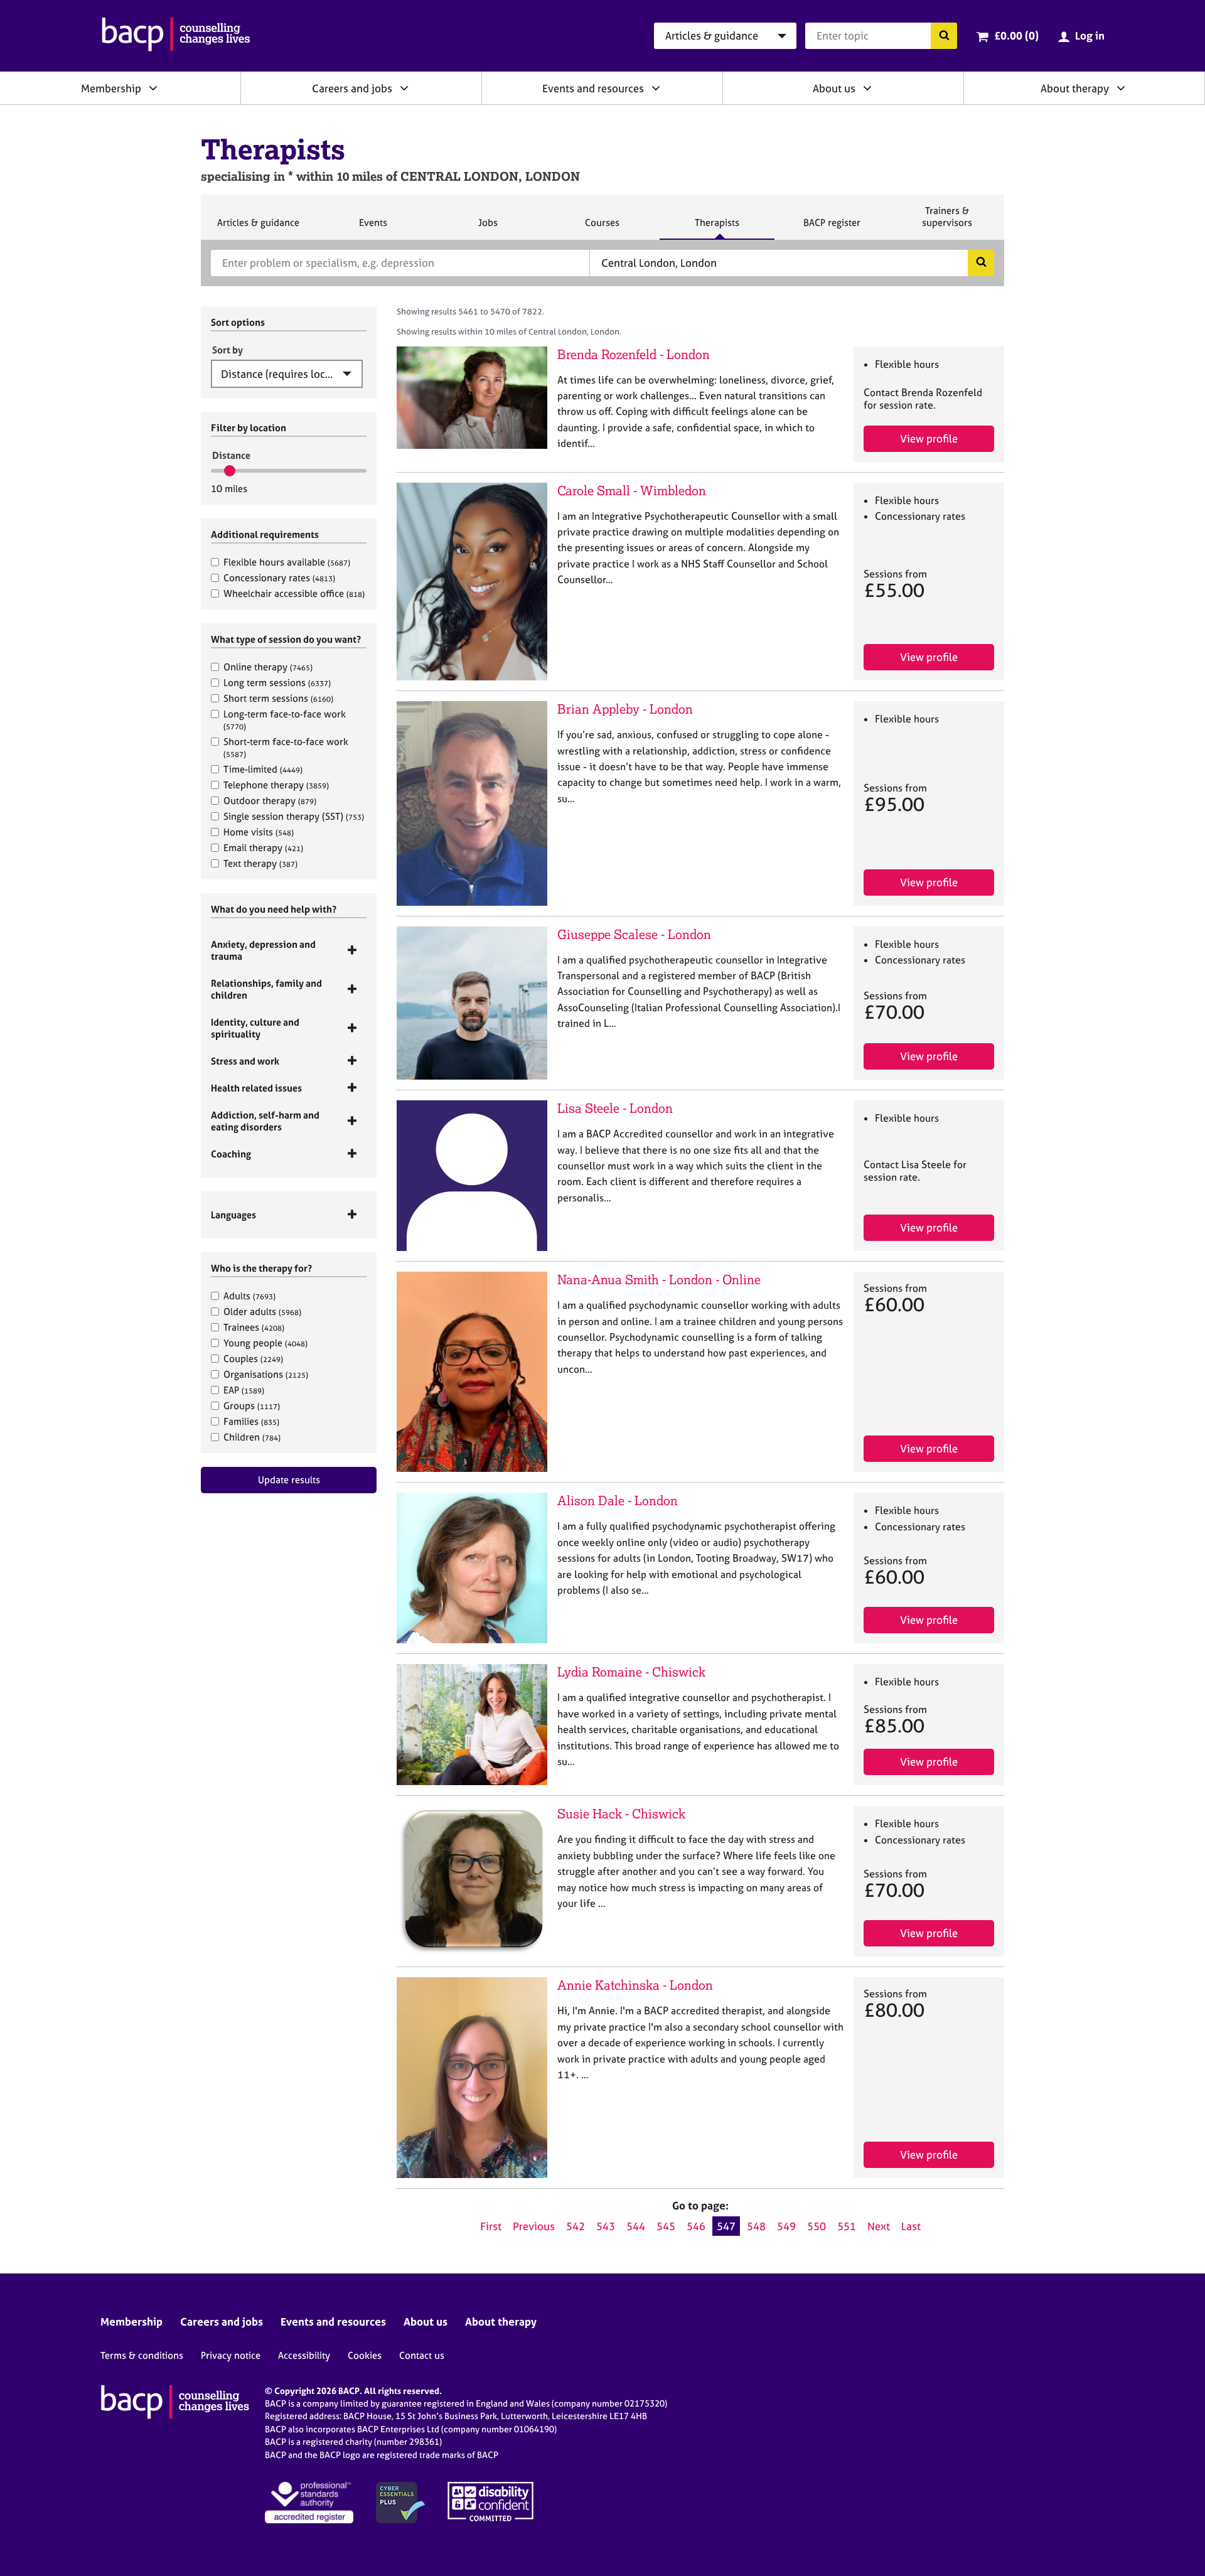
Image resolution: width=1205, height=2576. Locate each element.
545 (666, 2226)
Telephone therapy (276, 785)
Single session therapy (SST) (294, 816)
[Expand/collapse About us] (867, 88)
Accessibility (304, 2355)
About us (834, 88)
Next (879, 2226)
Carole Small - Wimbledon (632, 491)
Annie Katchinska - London (635, 1985)
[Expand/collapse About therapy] (1121, 88)
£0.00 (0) (1016, 35)
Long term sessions (277, 683)
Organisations (266, 1374)
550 (817, 2226)
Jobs (488, 228)
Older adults (262, 1312)
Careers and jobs (352, 88)
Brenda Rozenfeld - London (634, 354)
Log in (1090, 35)
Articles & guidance (258, 228)
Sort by (228, 350)
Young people (265, 1343)
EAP (244, 1390)
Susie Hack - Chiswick (621, 1814)
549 (786, 2226)
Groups (252, 1406)
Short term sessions (278, 698)
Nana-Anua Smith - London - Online (659, 1280)
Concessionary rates (279, 578)
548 (756, 2226)
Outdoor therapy (270, 801)
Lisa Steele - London (615, 1108)
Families (251, 1421)
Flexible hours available (287, 562)
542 (576, 2226)
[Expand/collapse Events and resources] (656, 88)
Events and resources (593, 88)
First (491, 2226)
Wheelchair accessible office (294, 593)
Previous (534, 2226)
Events (373, 228)
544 (636, 2226)
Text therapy (260, 863)
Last (911, 2226)
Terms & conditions (142, 2355)
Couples (253, 1359)
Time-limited (263, 769)
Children (252, 1437)
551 (847, 2226)
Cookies (365, 2355)
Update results (289, 1480)
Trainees (254, 1327)
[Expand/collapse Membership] (153, 88)
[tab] (289, 950)
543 (606, 2226)
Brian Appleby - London (625, 709)
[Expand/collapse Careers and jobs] (404, 88)
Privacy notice (231, 2355)
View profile (929, 438)
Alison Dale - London (618, 1500)
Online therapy (268, 667)
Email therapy (263, 848)
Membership (111, 88)
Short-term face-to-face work (286, 747)
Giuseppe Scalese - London (634, 934)
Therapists (717, 228)
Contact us (422, 2355)
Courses (602, 228)
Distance (231, 455)
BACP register (832, 228)
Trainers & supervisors (947, 222)
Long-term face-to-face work (285, 720)
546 (696, 2226)
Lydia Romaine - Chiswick (631, 1672)
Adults (249, 1296)
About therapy (1075, 88)
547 (726, 2226)
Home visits (259, 832)
